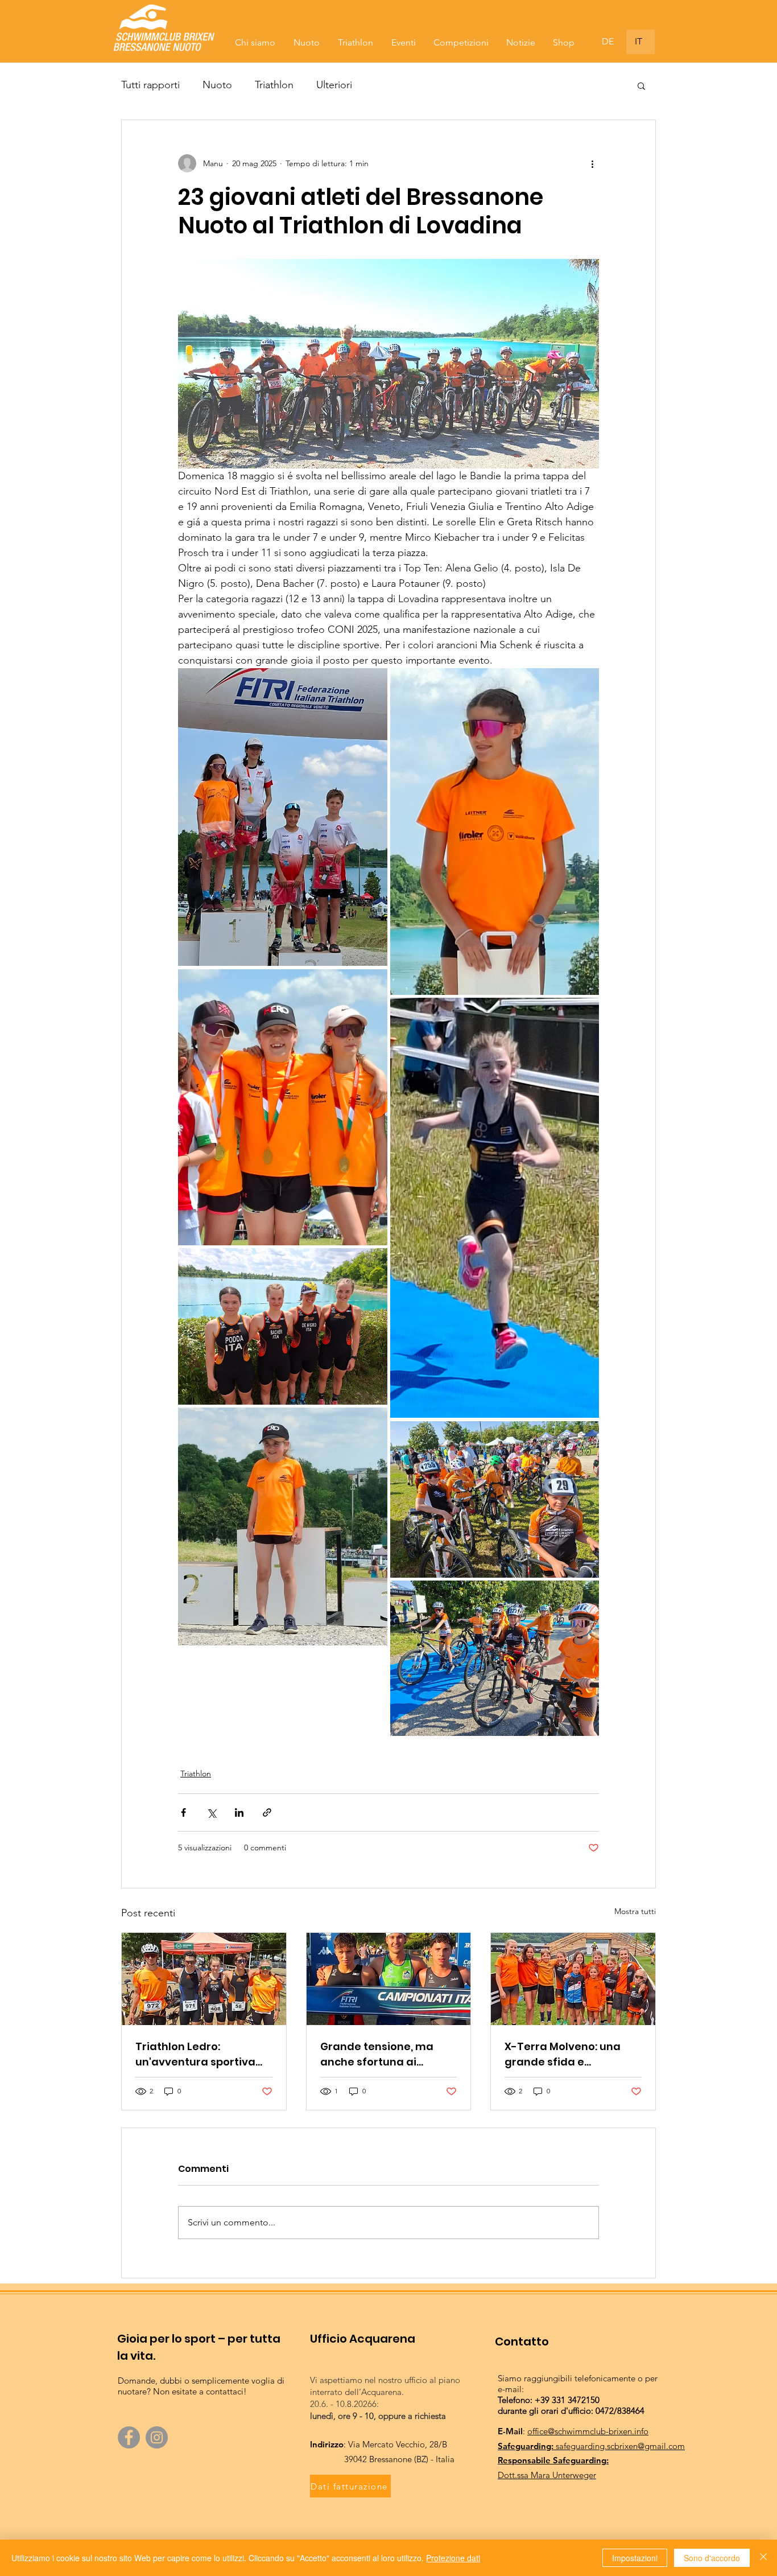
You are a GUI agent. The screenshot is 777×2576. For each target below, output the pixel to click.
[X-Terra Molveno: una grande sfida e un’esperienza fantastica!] (573, 1979)
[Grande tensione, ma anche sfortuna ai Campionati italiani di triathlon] (389, 1979)
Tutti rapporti (150, 85)
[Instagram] (157, 2437)
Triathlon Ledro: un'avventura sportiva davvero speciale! (195, 2054)
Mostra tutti (635, 1911)
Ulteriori (334, 85)
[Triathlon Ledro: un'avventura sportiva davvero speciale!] (204, 1979)
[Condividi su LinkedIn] (239, 1812)
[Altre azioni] (592, 163)
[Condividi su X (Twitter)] (211, 1812)
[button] (641, 85)
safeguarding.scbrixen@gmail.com (620, 2446)
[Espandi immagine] (283, 817)
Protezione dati (453, 2558)
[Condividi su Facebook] (183, 1812)
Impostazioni (635, 2558)
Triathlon (274, 85)
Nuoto (217, 85)
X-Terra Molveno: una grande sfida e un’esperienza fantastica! (563, 2054)
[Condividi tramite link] (267, 1812)
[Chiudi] (763, 2558)
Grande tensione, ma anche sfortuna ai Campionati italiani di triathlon (379, 2054)
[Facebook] (129, 2437)
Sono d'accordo (712, 2558)
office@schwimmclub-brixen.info (588, 2431)
